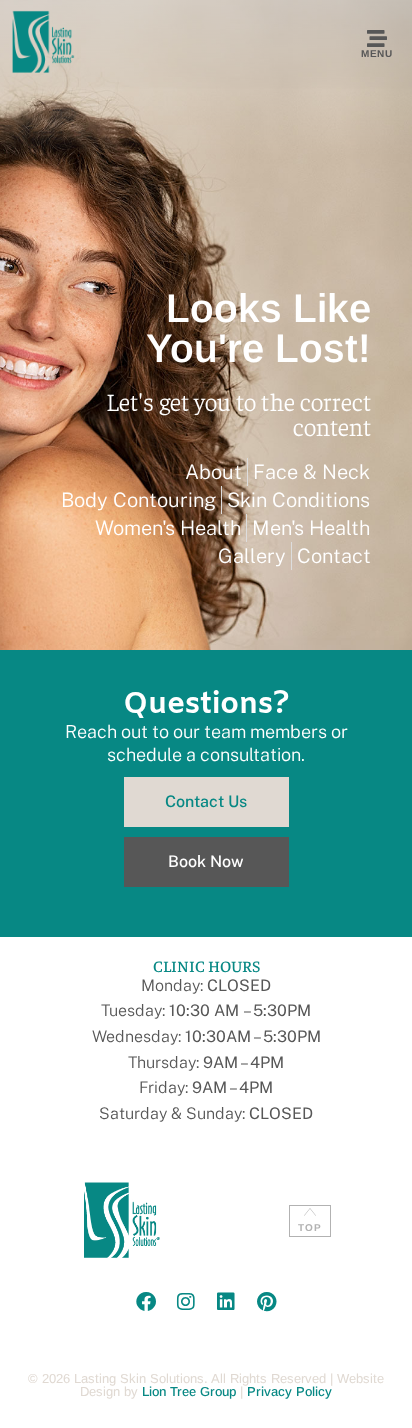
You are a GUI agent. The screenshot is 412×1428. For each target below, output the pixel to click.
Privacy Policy (289, 1391)
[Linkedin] (226, 1302)
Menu (376, 53)
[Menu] (377, 39)
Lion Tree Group (189, 1391)
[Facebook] (146, 1302)
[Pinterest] (266, 1302)
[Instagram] (186, 1302)
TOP (310, 1227)
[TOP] (310, 1212)
